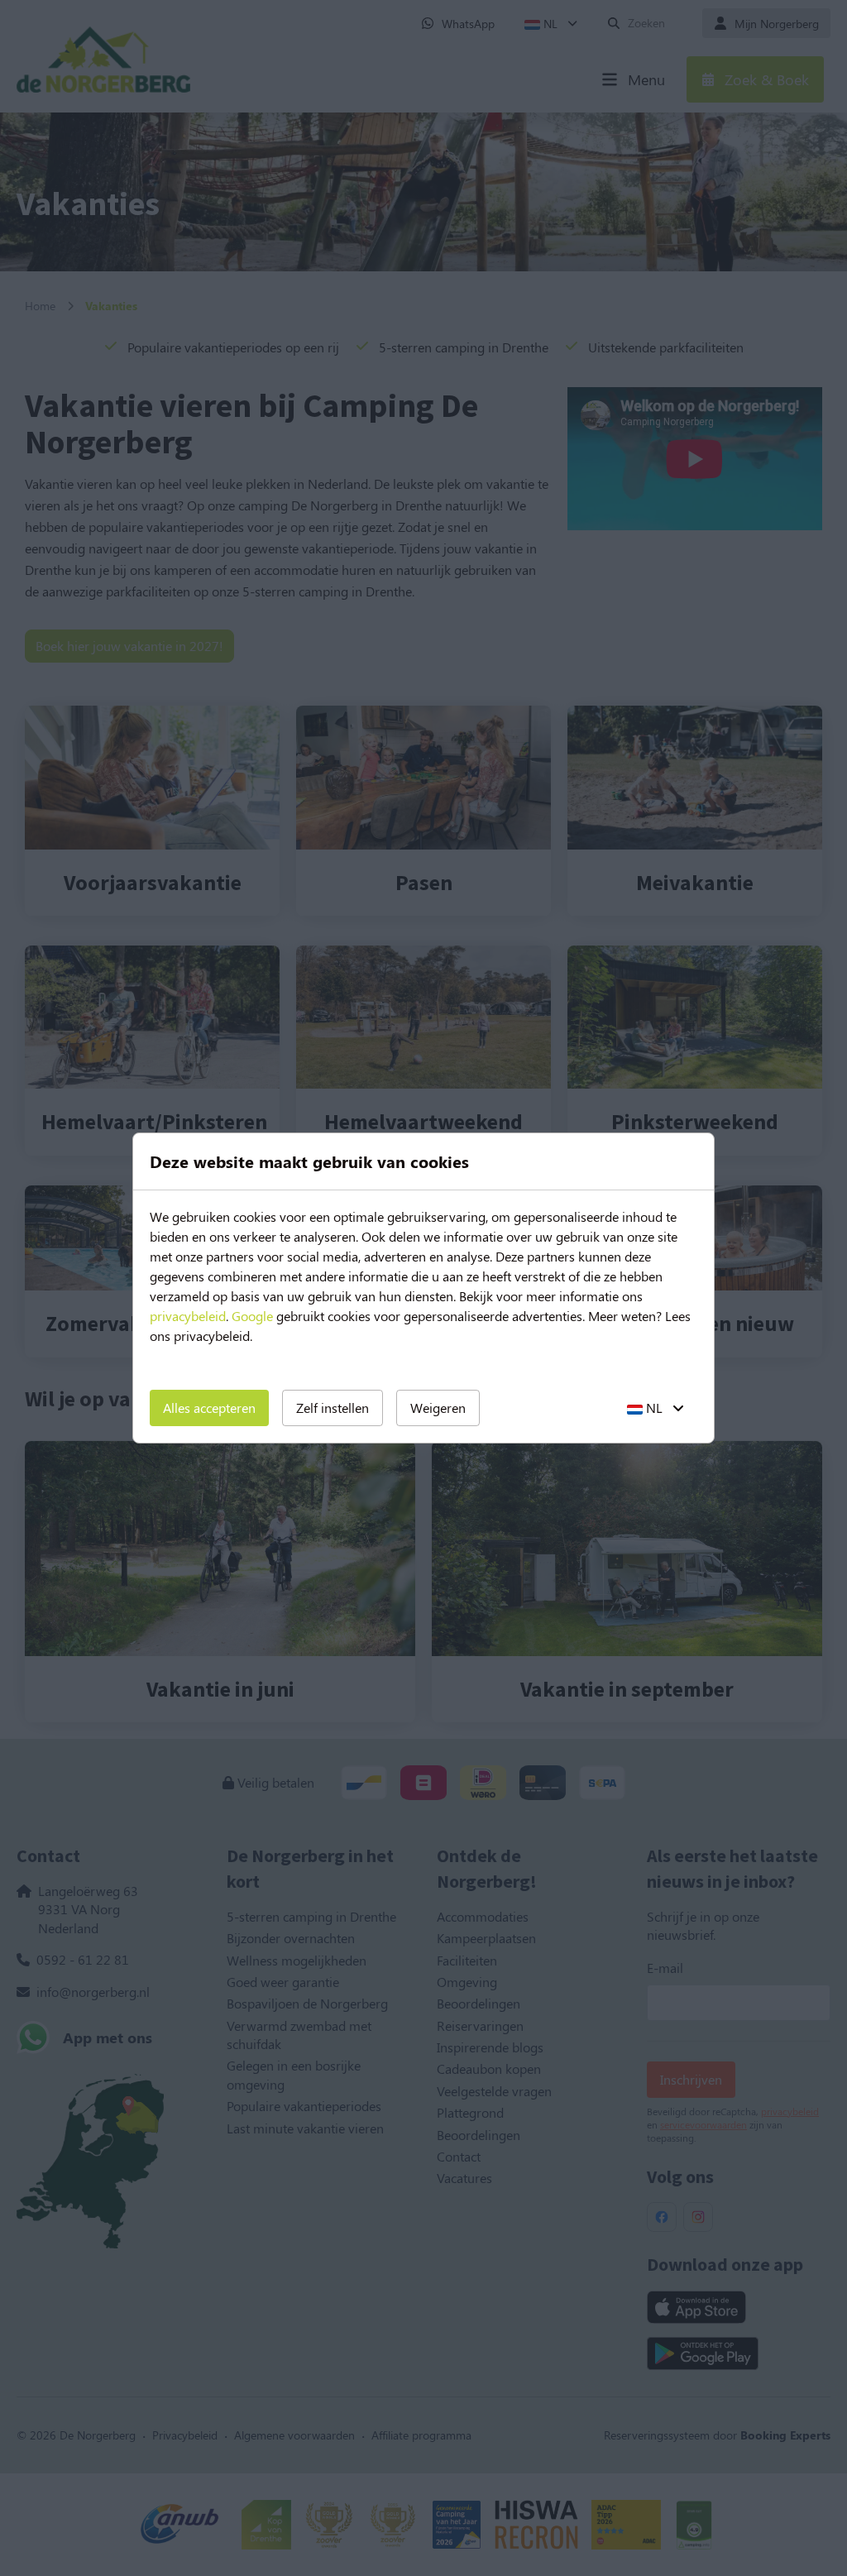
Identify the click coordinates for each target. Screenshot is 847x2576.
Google (252, 1316)
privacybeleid (188, 1316)
